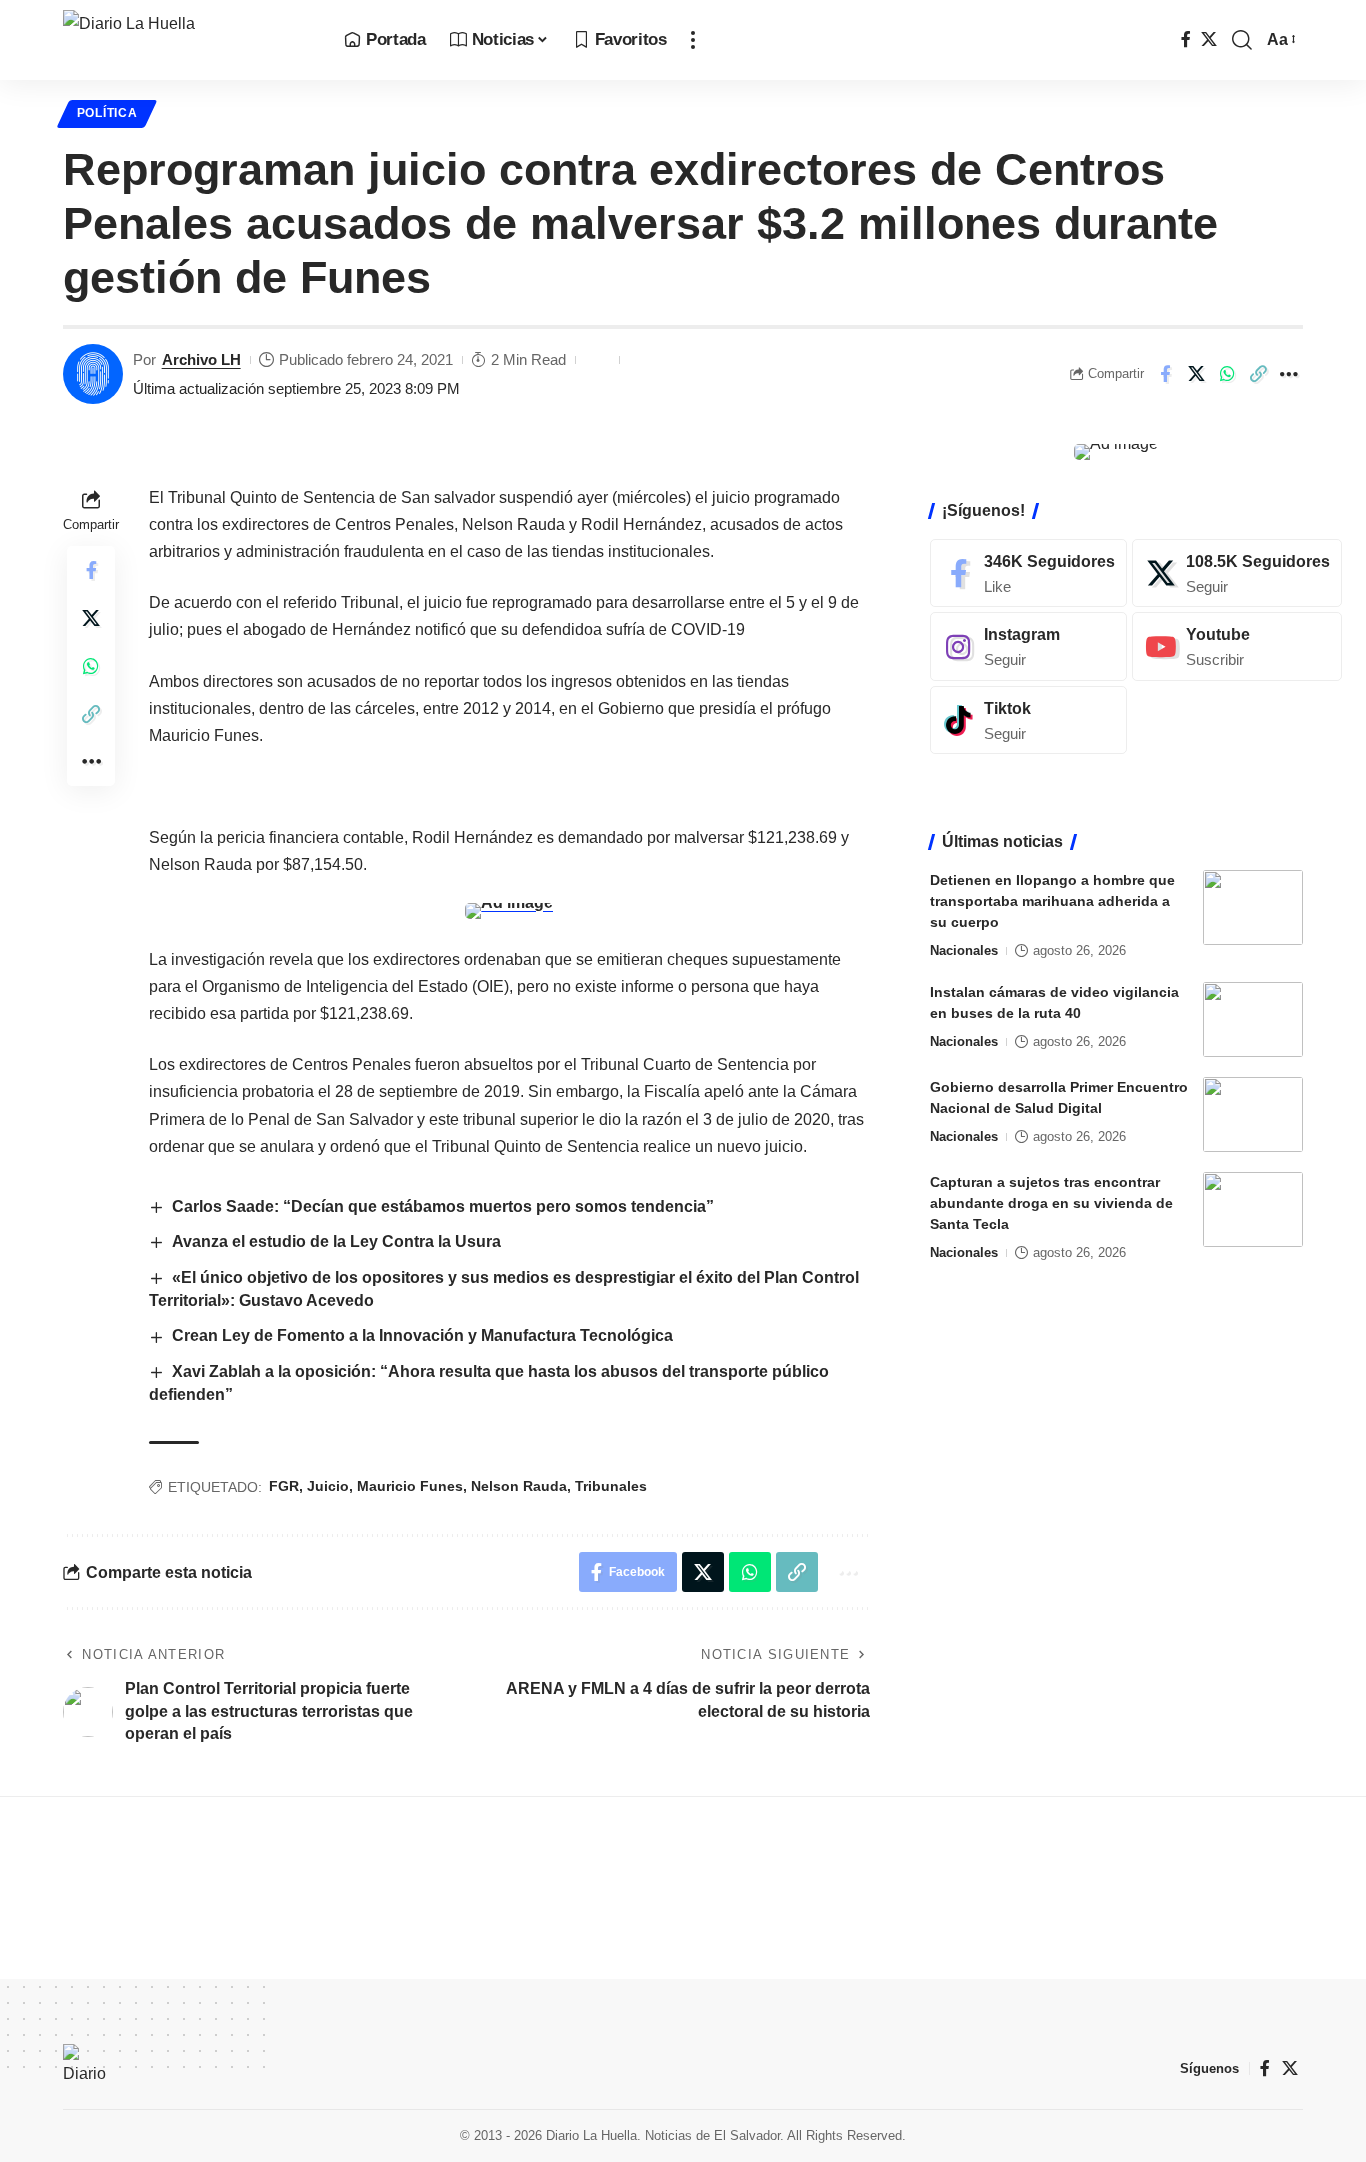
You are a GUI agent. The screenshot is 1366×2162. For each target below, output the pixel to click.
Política (107, 113)
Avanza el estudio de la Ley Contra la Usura (336, 1241)
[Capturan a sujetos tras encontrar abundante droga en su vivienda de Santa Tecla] (1253, 1209)
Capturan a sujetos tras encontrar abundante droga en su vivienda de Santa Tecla (1051, 1203)
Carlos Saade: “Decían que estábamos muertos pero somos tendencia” (443, 1206)
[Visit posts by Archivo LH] (93, 374)
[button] (693, 40)
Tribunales (611, 1486)
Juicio (328, 1486)
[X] (1209, 39)
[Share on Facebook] (1165, 374)
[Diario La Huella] (187, 40)
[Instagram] (1028, 646)
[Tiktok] (1028, 720)
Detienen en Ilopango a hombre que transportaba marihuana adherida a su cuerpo (1052, 901)
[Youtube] (1237, 646)
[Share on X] (1196, 374)
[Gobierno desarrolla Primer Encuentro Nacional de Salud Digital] (1253, 1114)
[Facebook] (1186, 39)
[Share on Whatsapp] (1227, 374)
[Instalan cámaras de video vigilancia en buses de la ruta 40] (1253, 1019)
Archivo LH (201, 359)
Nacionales (964, 950)
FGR (284, 1486)
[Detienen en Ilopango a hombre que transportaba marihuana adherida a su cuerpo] (1253, 907)
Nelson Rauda (519, 1486)
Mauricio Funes (410, 1486)
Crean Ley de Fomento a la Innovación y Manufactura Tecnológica (422, 1335)
